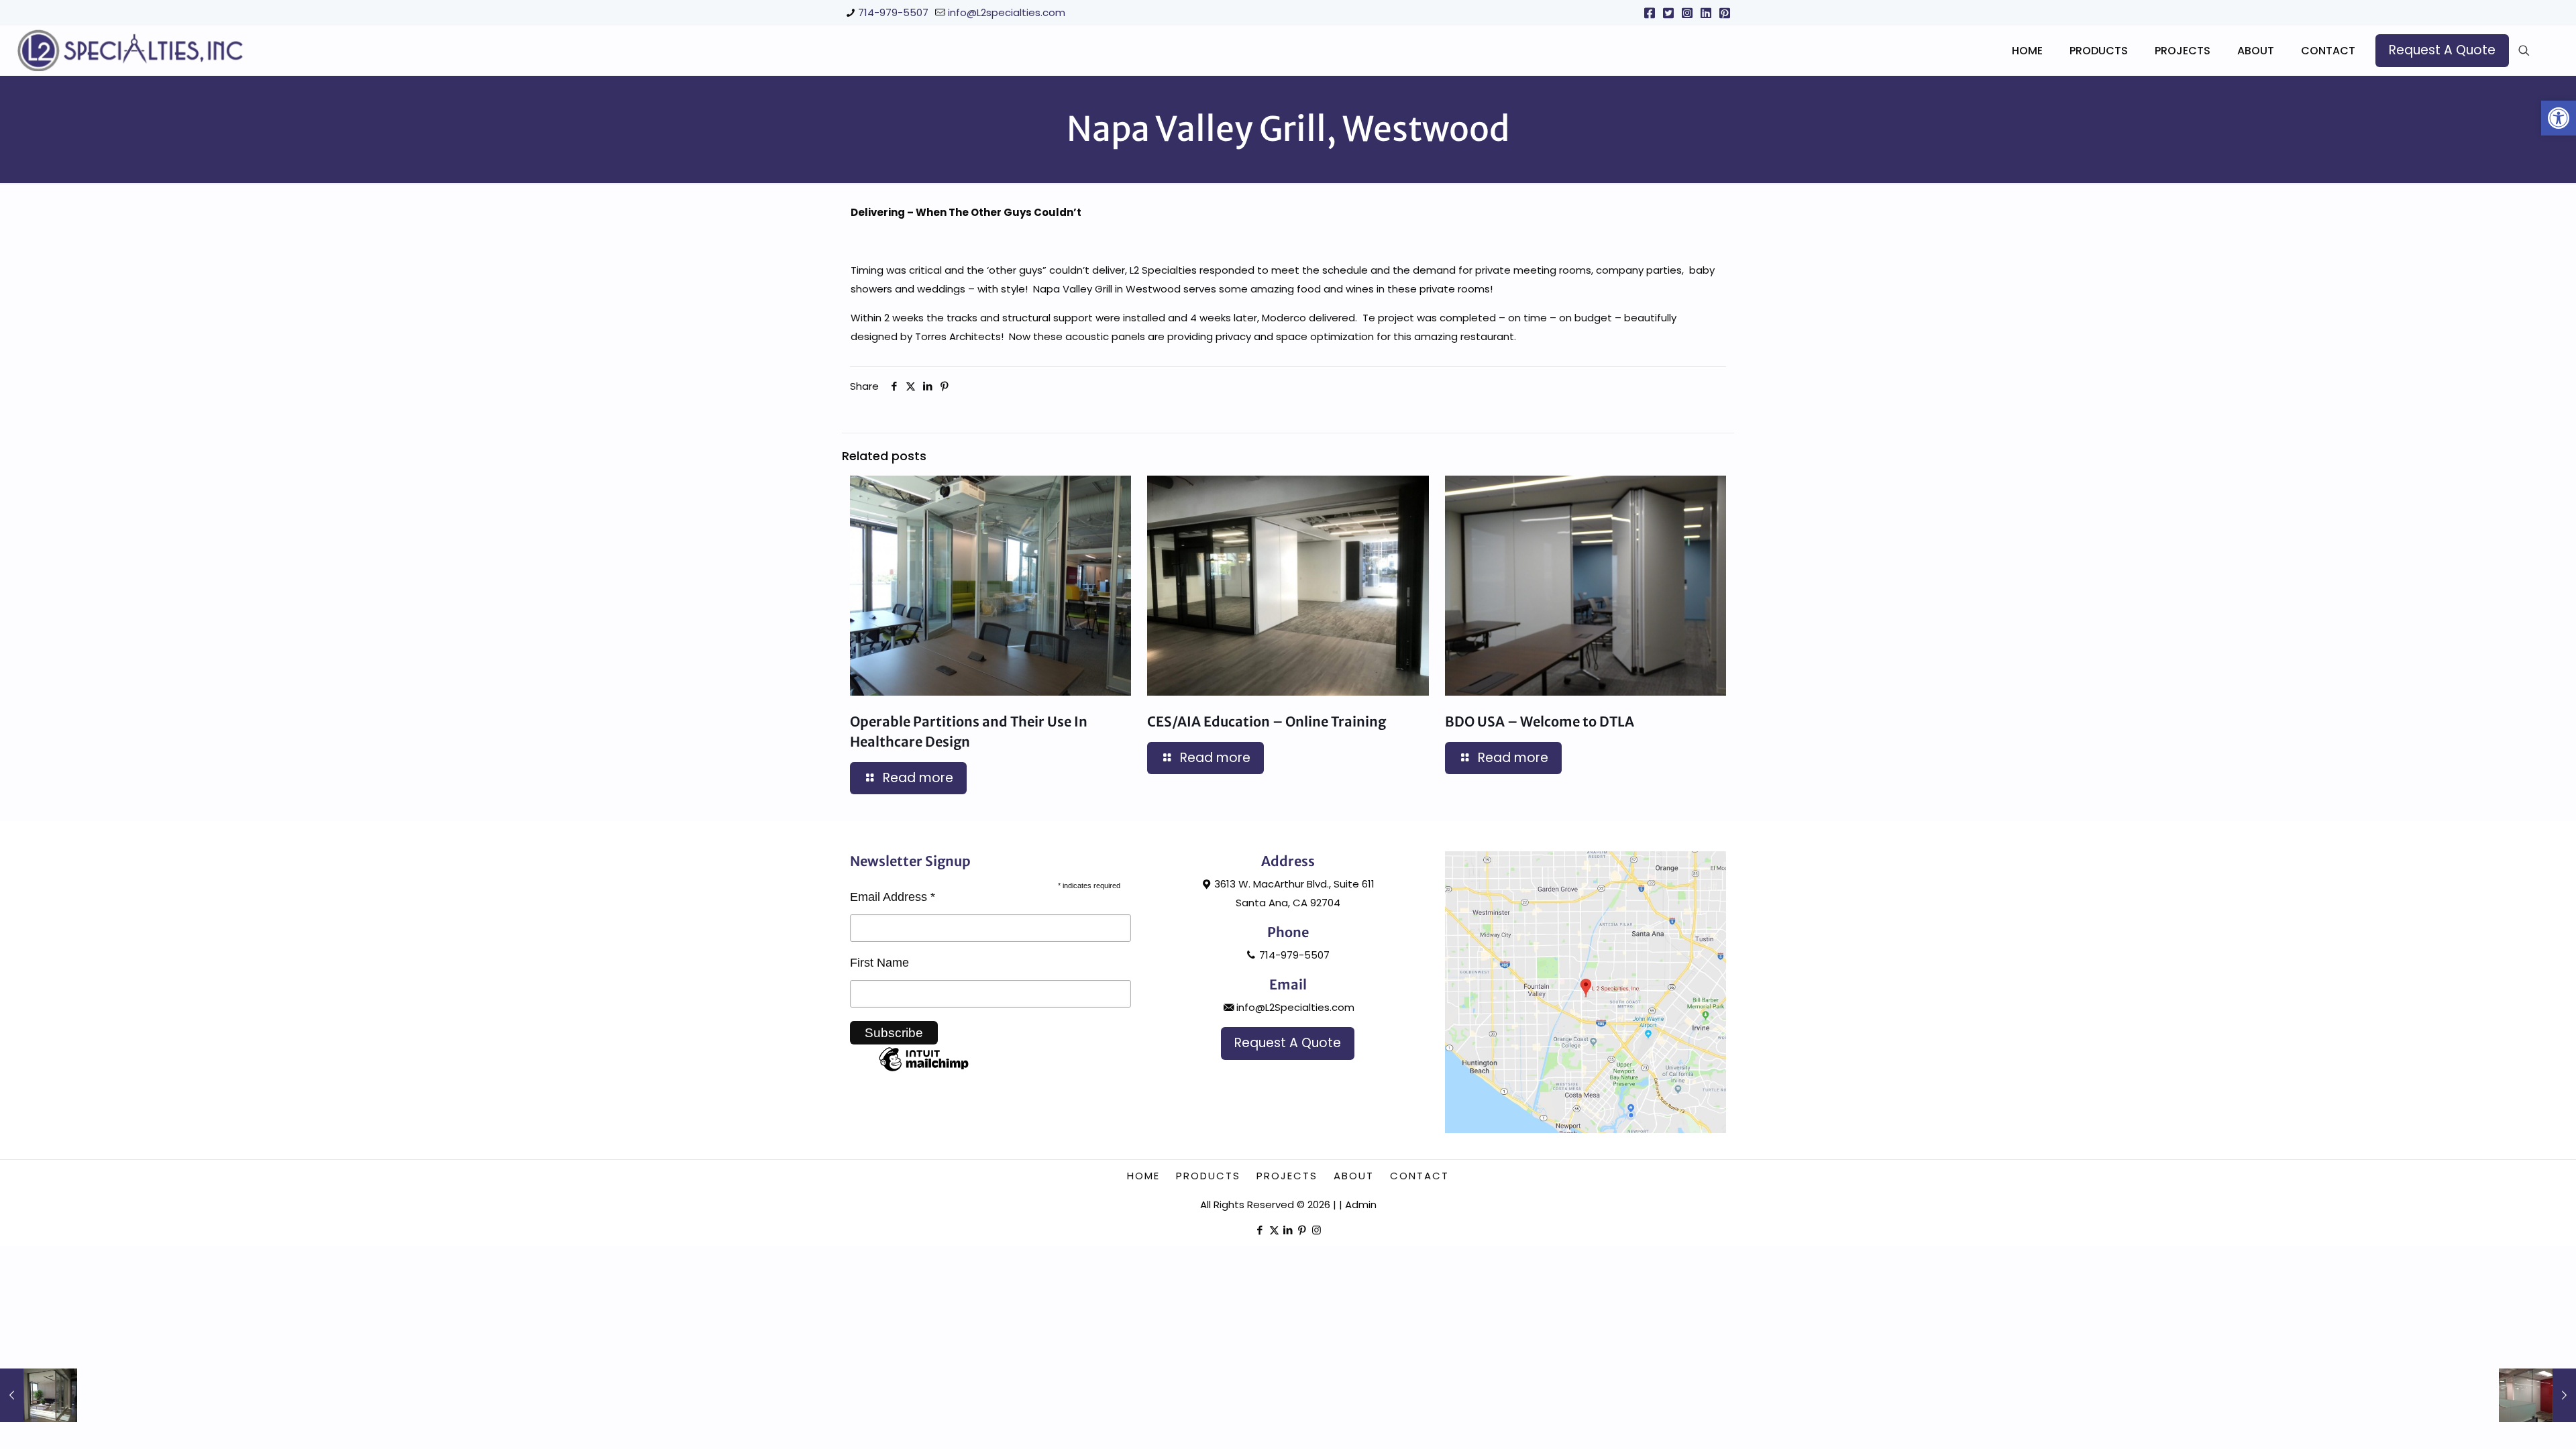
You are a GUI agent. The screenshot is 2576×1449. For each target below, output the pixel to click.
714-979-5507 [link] (893, 12)
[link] (2559, 118)
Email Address (893, 897)
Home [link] (1143, 1176)
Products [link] (1208, 1176)
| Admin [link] (1358, 1204)
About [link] (1354, 1176)
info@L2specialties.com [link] (1007, 12)
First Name (879, 963)
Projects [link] (1287, 1176)
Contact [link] (1419, 1176)
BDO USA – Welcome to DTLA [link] (1540, 721)
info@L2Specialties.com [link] (1295, 1007)
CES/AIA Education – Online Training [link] (1267, 721)
